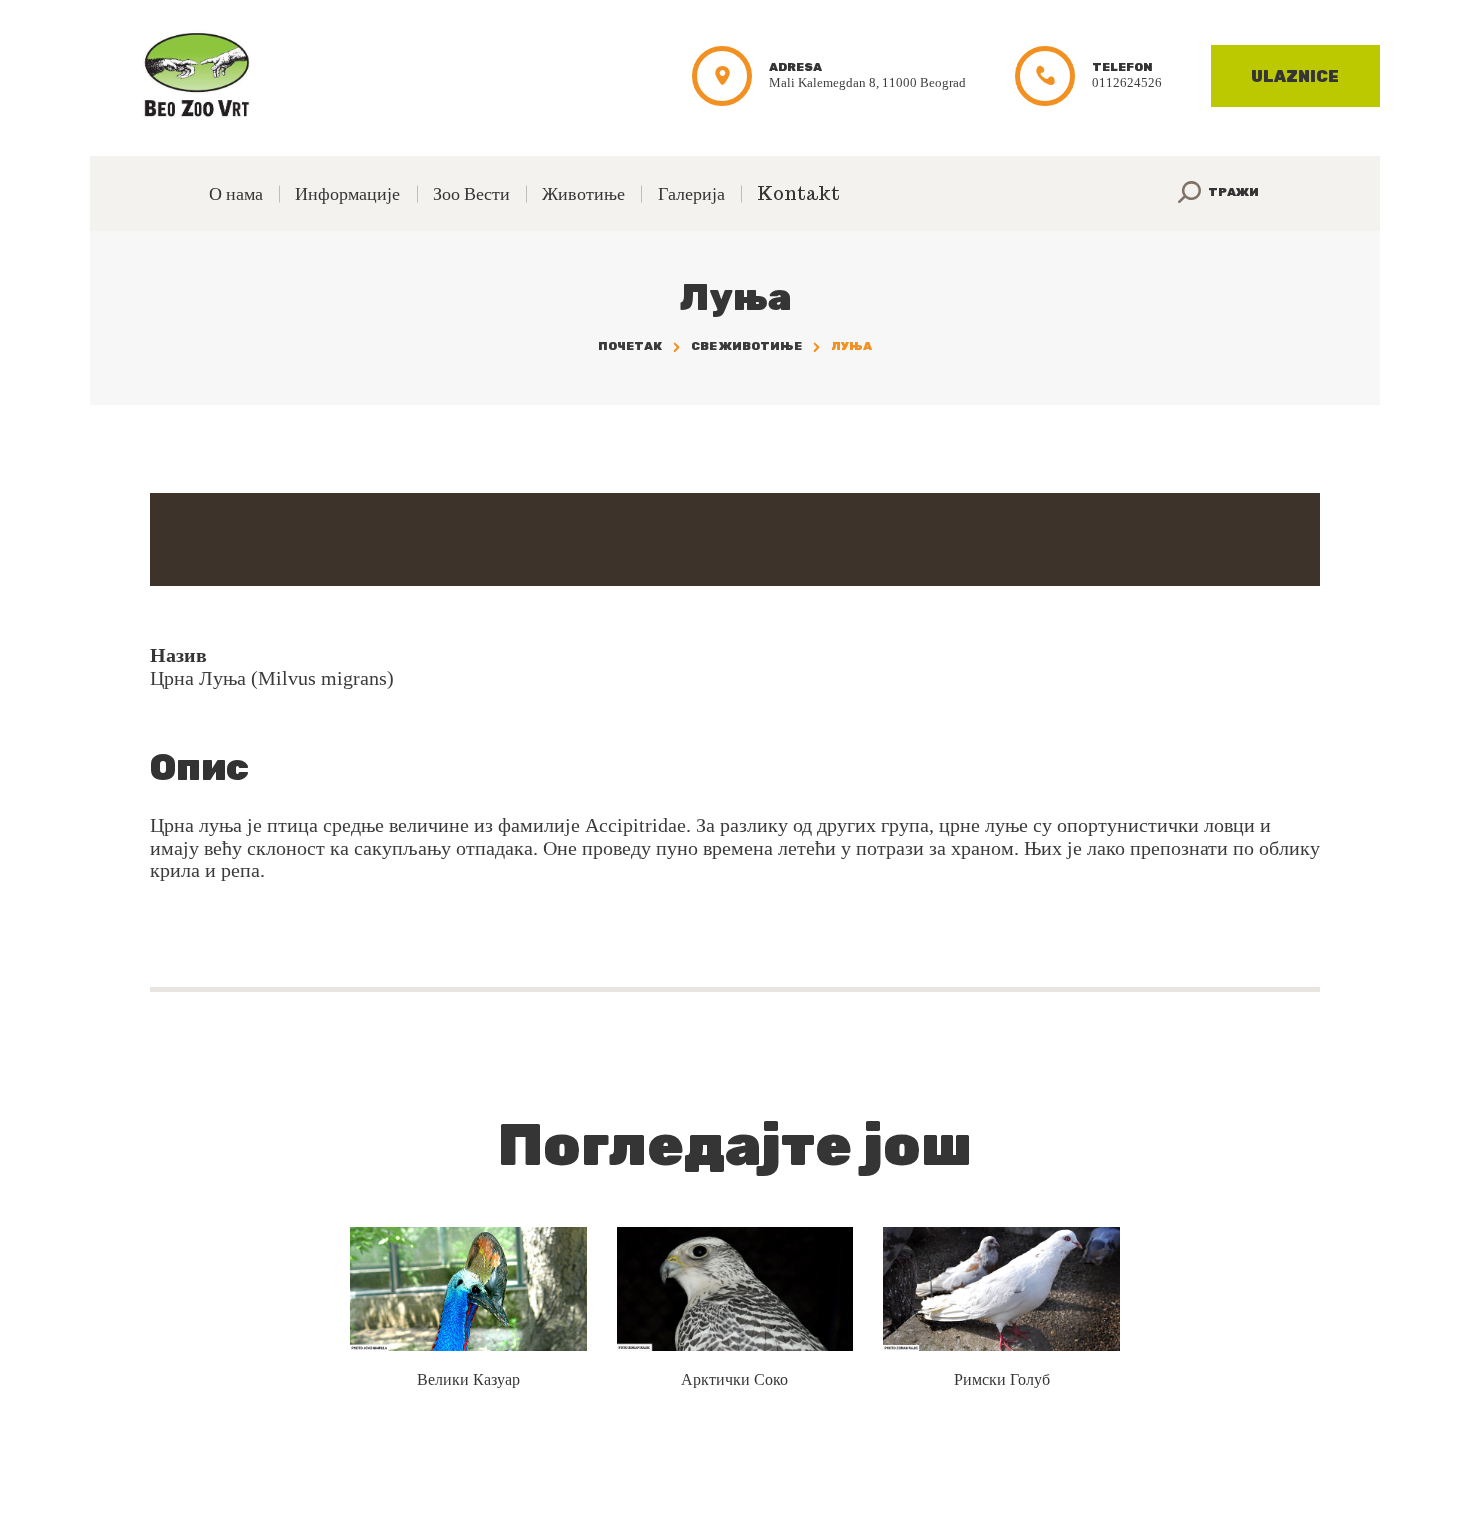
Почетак (630, 346)
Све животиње (746, 346)
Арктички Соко (734, 1379)
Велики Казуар (468, 1379)
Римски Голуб (1002, 1379)
